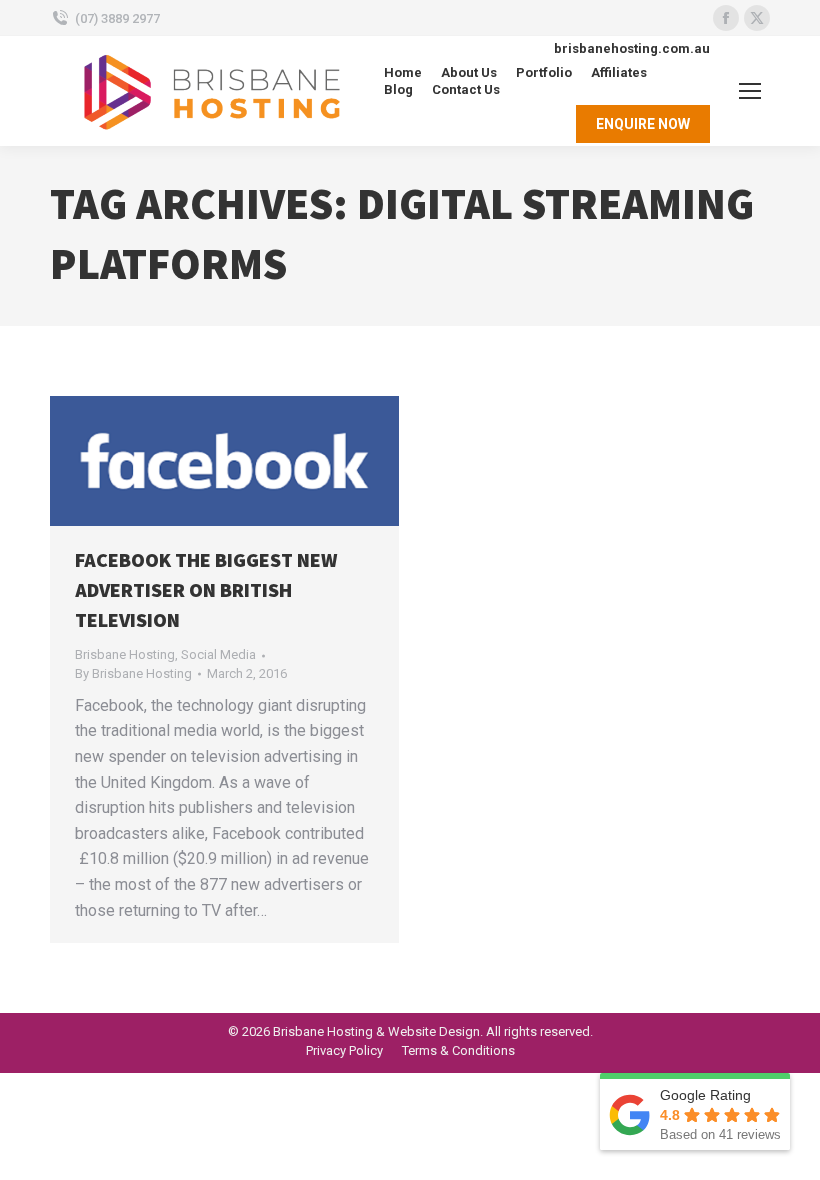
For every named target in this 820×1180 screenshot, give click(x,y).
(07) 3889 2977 (117, 18)
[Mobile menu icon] (750, 91)
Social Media (218, 654)
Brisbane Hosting (125, 654)
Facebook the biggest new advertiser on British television (206, 591)
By (133, 673)
